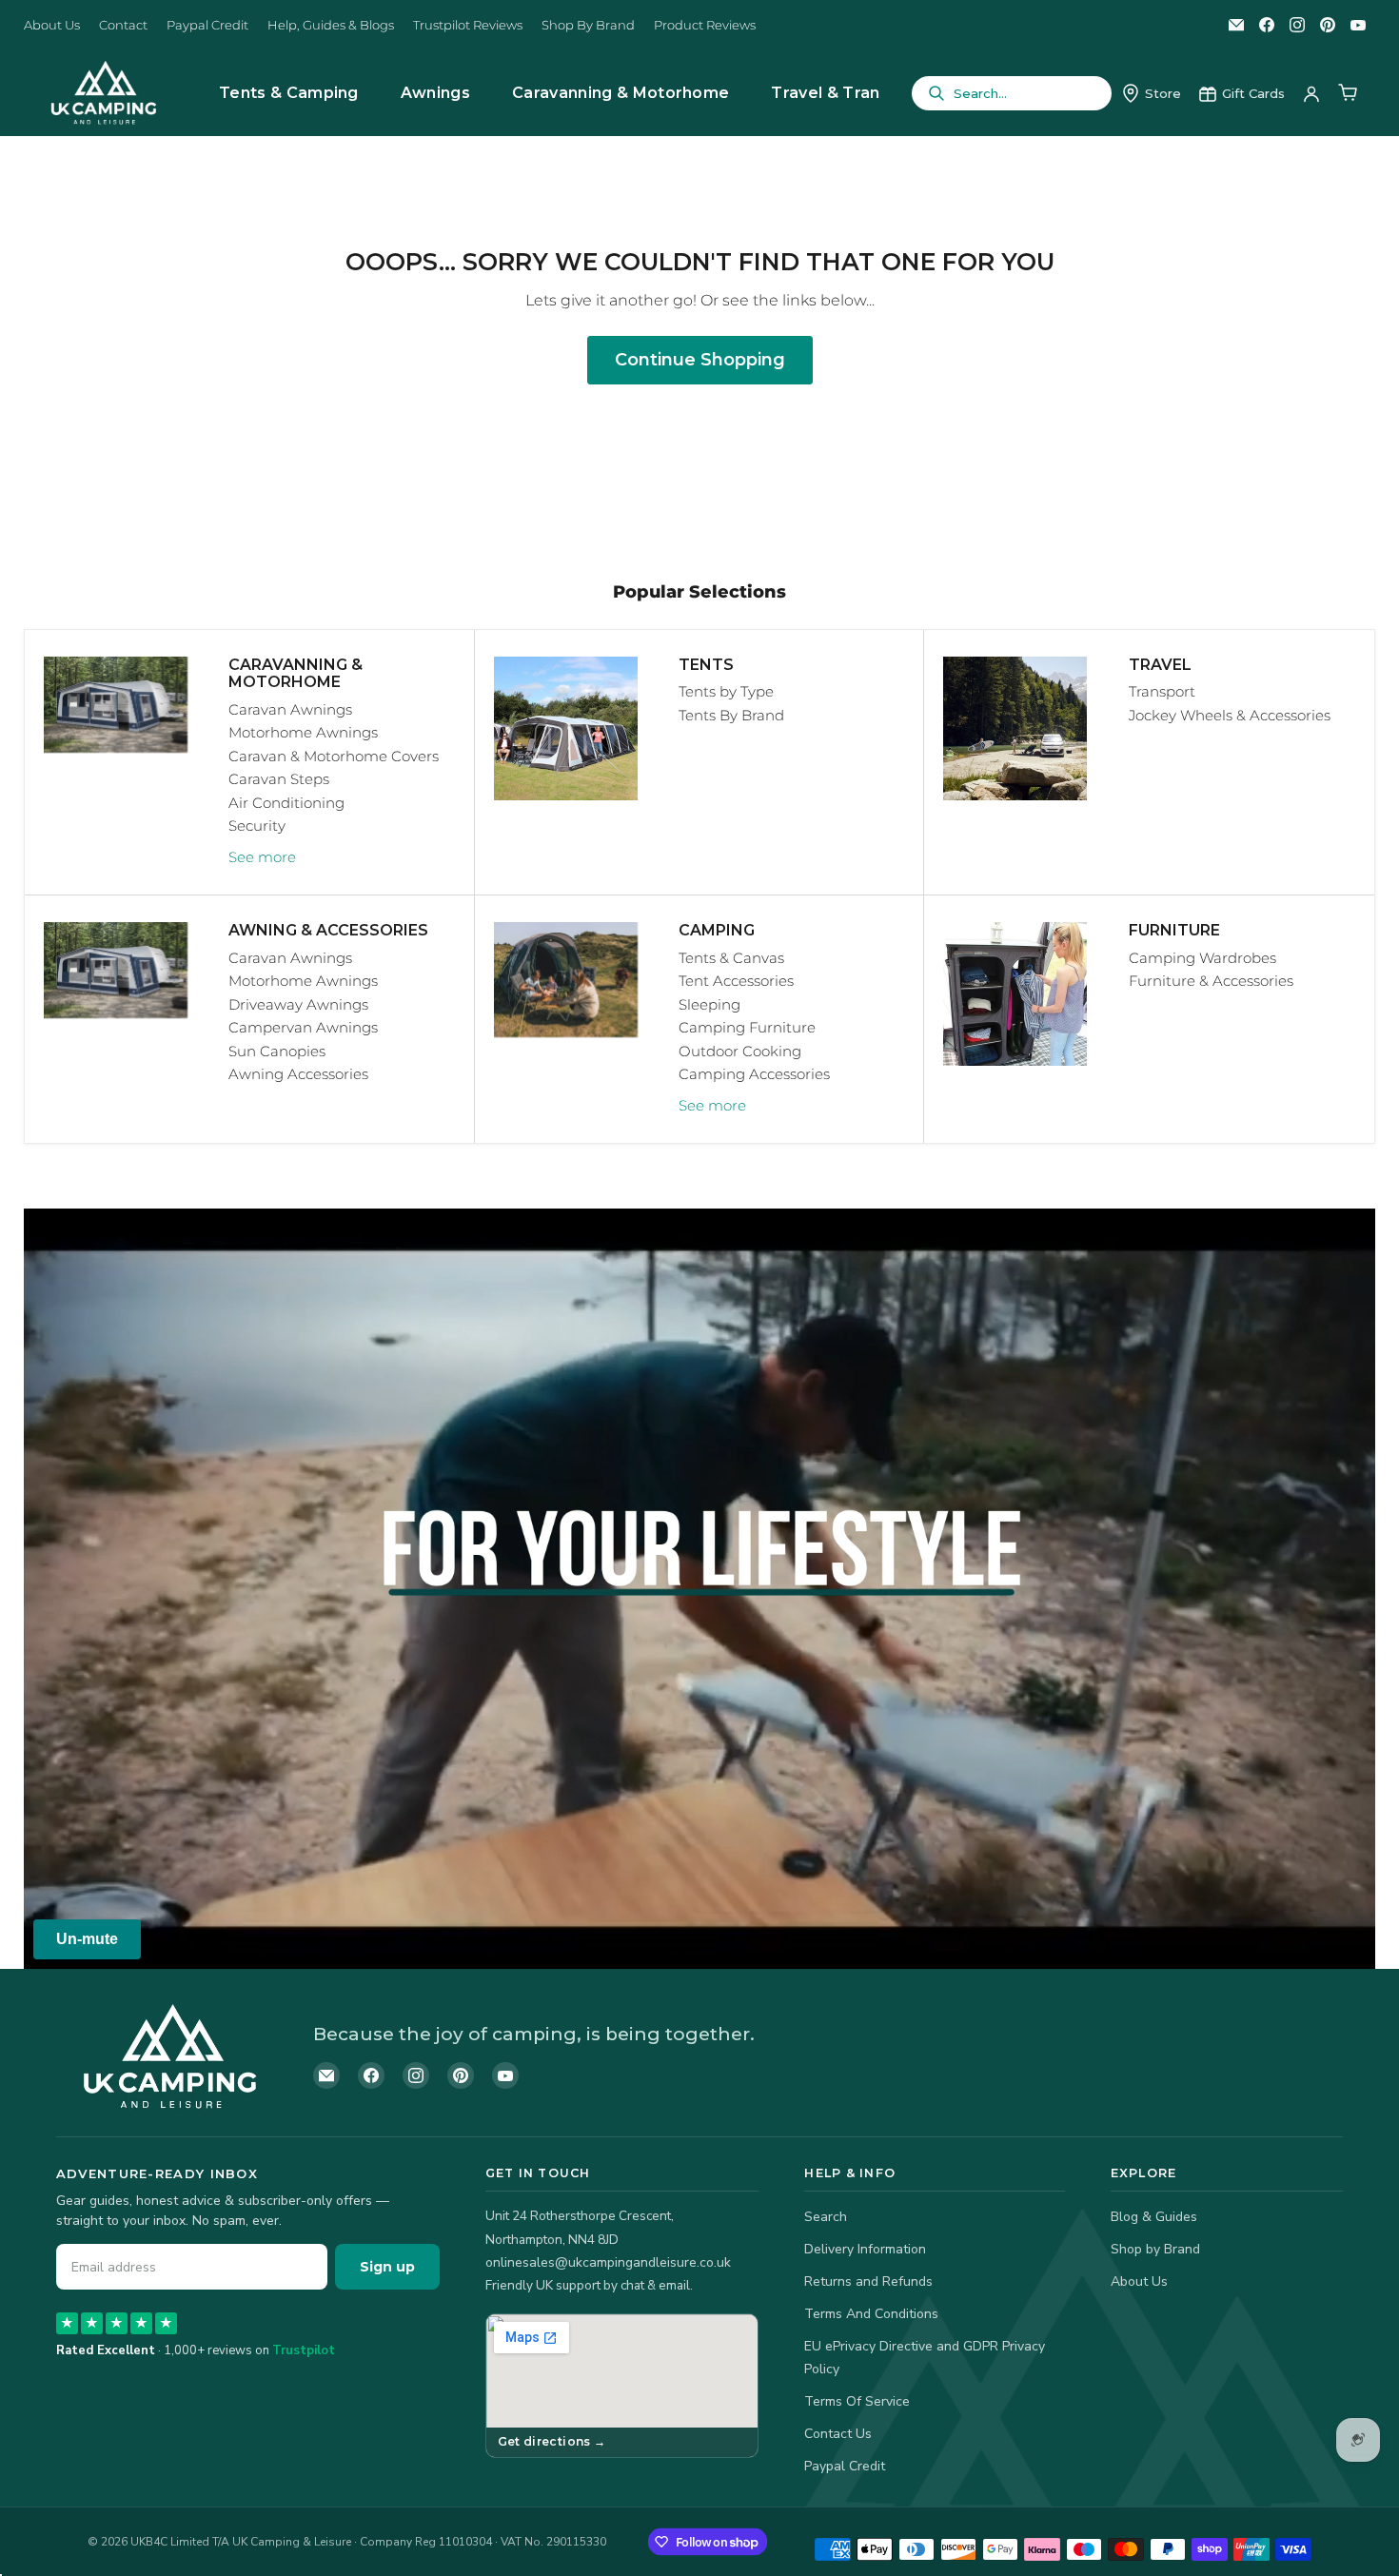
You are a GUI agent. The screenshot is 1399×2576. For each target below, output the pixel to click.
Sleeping (709, 1004)
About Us (52, 25)
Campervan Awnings (303, 1027)
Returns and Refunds (868, 2281)
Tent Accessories (736, 981)
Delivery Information (865, 2249)
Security (257, 826)
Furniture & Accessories (1211, 981)
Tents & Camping (289, 93)
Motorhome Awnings (303, 732)
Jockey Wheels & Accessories (1230, 715)
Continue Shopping (700, 360)
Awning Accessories (298, 1074)
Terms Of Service (857, 2401)
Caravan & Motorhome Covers (334, 756)
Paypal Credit (207, 25)
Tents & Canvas (731, 958)
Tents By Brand (731, 715)
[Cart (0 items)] (1348, 93)
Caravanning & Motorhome (621, 93)
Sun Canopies (277, 1051)
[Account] (1311, 93)
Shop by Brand (1155, 2249)
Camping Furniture (747, 1027)
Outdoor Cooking (740, 1051)
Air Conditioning (286, 803)
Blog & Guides (1154, 2217)
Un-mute (87, 1939)
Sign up (387, 2267)
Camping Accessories (754, 1074)
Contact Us (838, 2434)
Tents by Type (726, 691)
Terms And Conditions (871, 2314)
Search (826, 2217)
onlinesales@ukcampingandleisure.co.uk (608, 2262)
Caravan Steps (279, 779)
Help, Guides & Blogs (331, 25)
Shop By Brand (588, 25)
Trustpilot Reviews (468, 25)
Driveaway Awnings (298, 1004)
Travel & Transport (847, 93)
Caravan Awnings (290, 709)
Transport (1162, 691)
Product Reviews (705, 25)
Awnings (435, 93)
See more (262, 857)
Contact (123, 25)
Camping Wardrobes (1202, 958)
